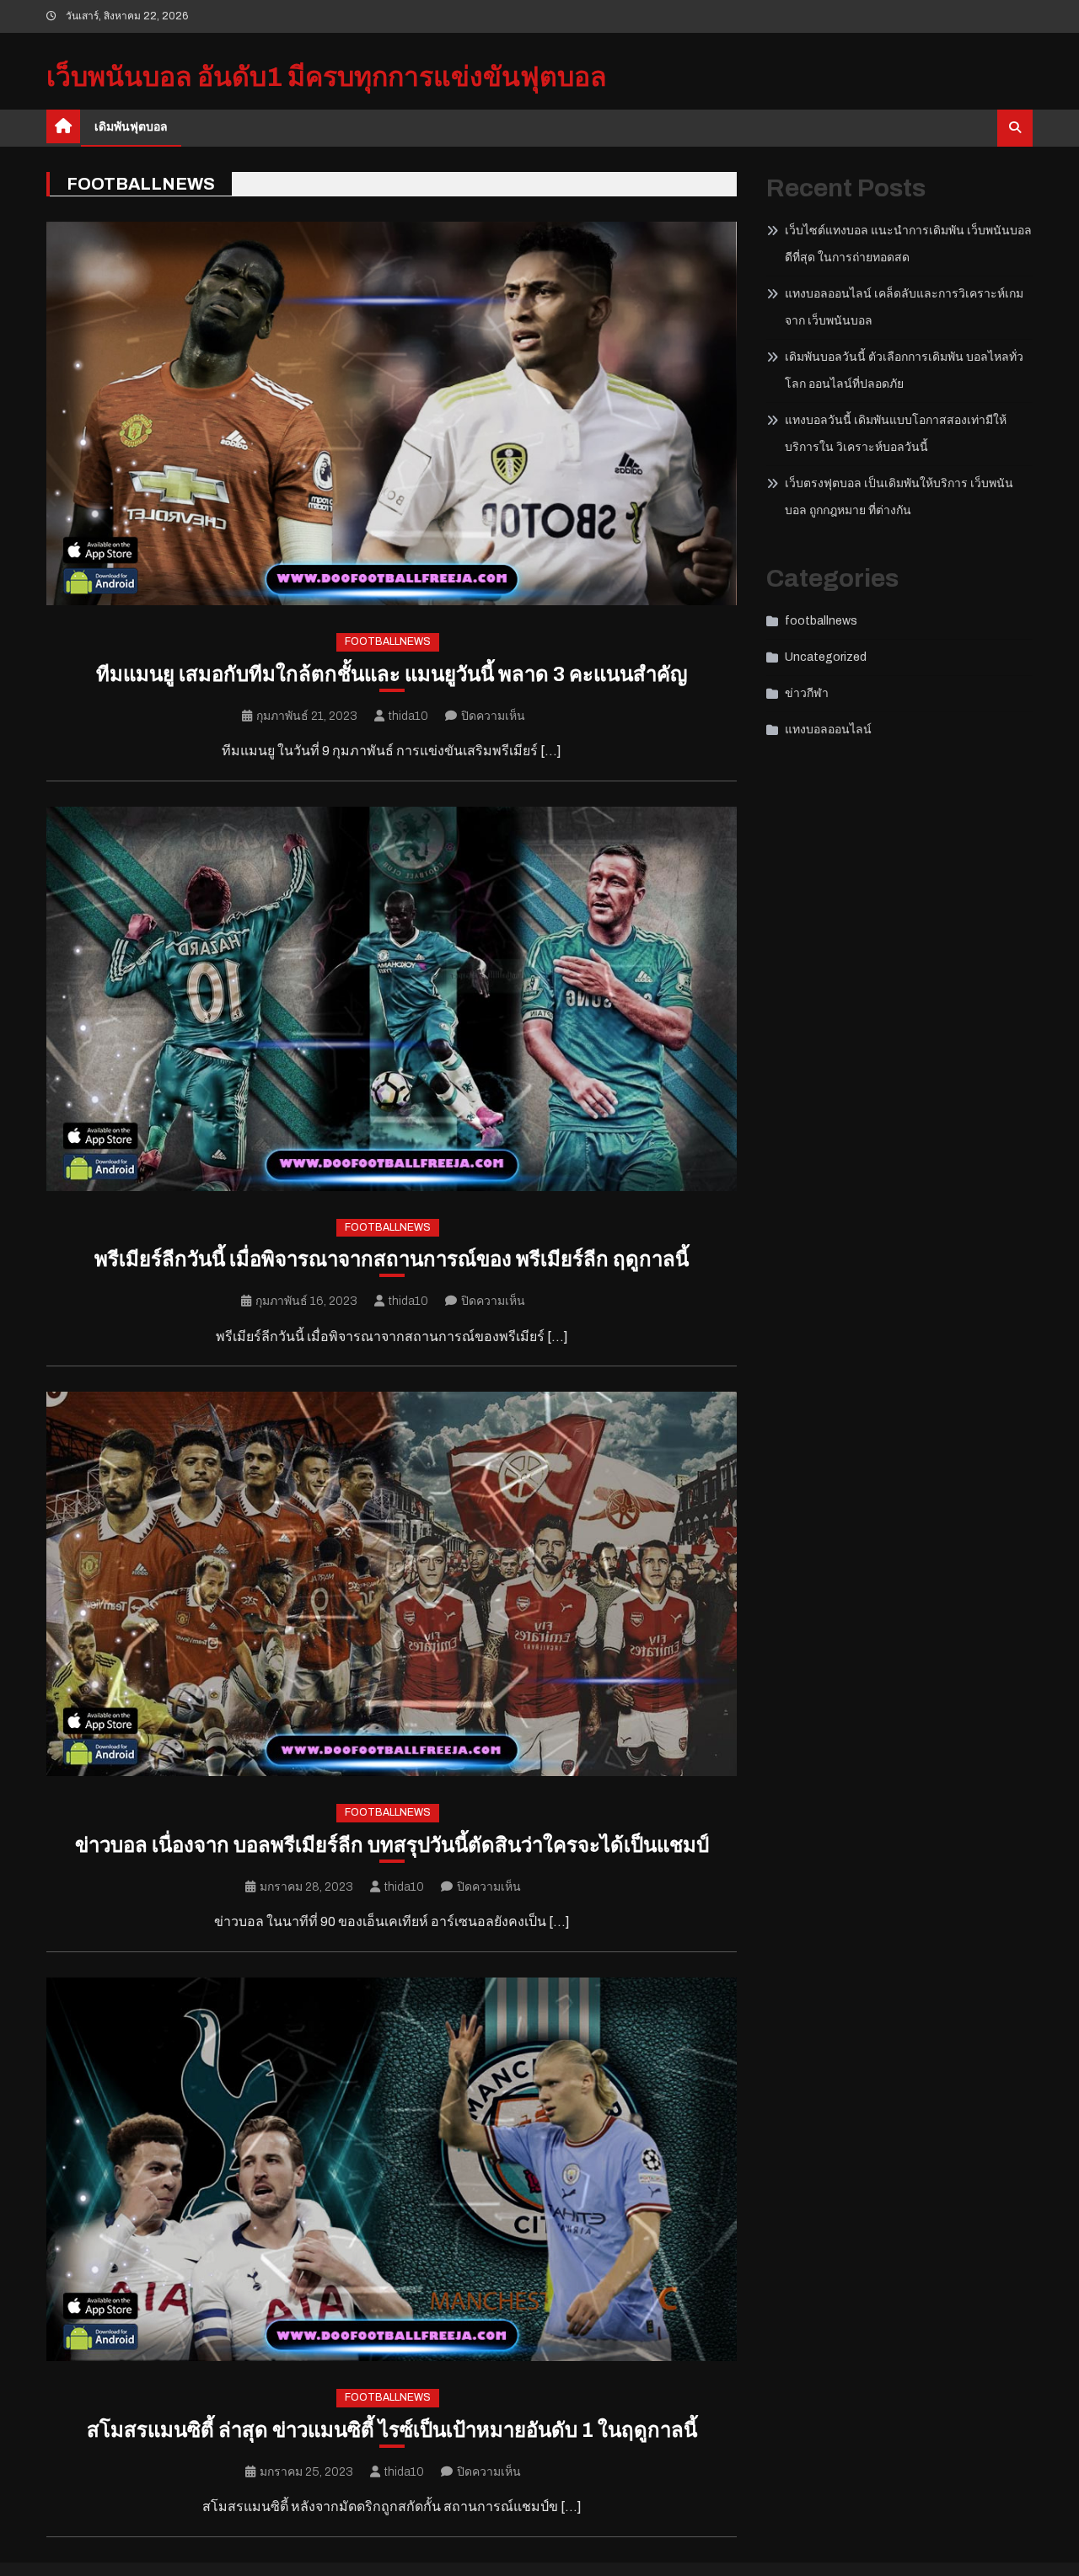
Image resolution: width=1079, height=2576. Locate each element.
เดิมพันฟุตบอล (131, 127)
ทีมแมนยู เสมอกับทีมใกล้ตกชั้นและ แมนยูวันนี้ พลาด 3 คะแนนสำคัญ (392, 674)
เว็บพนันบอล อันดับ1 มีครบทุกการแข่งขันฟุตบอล (327, 77)
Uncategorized (826, 657)
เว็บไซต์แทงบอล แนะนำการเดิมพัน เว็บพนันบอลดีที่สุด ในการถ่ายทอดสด (908, 244)
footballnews (388, 641)
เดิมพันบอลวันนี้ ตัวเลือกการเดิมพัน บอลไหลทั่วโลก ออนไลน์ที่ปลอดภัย (904, 370)
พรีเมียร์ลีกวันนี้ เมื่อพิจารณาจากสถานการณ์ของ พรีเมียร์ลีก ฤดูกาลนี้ (392, 1259)
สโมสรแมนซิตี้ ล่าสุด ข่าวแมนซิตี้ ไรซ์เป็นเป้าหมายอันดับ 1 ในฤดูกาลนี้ (392, 2430)
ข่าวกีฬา (807, 693)
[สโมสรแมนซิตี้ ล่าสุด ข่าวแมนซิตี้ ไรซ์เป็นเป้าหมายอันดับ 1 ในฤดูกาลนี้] (392, 2170)
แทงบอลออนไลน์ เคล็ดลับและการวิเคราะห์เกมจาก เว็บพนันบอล (904, 307)
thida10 (408, 716)
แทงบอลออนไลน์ (828, 730)
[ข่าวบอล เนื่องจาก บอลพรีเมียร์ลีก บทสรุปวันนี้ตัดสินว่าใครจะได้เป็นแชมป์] (392, 1584)
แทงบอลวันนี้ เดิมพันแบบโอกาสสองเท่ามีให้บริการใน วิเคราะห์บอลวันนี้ (896, 434)
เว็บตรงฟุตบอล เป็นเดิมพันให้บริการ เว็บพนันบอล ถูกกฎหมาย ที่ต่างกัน (899, 497)
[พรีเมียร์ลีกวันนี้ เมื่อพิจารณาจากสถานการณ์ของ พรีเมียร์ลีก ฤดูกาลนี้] (392, 999)
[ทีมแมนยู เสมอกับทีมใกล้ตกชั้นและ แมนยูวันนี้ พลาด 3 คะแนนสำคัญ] (392, 414)
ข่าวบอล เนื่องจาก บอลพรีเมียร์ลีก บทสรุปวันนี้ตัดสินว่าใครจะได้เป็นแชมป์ (392, 1845)
